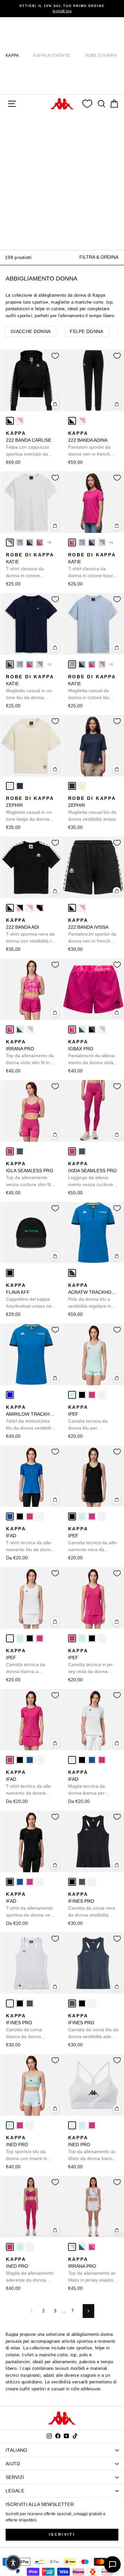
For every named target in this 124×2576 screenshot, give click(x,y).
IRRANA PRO (30, 1053)
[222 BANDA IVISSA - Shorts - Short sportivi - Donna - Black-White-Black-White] (72, 908)
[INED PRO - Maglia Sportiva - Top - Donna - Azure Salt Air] (10, 2125)
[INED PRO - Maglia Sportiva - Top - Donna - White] (30, 2125)
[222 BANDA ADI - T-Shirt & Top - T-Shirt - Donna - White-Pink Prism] (30, 908)
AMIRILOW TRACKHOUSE (31, 1418)
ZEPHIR (30, 809)
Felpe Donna (87, 331)
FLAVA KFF (31, 1296)
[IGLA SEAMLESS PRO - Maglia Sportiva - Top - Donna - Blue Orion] (20, 1151)
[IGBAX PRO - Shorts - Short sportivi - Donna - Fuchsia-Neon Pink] (72, 1029)
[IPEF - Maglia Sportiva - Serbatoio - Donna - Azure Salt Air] (72, 1395)
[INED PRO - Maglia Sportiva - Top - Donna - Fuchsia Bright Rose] (20, 2125)
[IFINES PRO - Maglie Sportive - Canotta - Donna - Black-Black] (72, 1882)
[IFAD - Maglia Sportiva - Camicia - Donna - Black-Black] (20, 1516)
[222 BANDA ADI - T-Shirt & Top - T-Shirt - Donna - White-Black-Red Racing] (40, 908)
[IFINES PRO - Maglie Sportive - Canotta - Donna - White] (92, 1882)
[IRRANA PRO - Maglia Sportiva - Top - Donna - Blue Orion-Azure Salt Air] (20, 1029)
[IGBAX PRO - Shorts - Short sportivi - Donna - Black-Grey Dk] (92, 1029)
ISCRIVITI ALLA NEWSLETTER (40, 2504)
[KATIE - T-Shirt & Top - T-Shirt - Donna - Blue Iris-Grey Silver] (30, 542)
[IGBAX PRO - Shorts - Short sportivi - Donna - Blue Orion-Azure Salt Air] (82, 1029)
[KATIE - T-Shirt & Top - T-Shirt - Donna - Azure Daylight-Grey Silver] (20, 542)
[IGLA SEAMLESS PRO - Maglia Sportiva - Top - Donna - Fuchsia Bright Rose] (10, 1151)
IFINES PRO (92, 1905)
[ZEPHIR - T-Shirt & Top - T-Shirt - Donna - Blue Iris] (20, 786)
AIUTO (13, 2464)
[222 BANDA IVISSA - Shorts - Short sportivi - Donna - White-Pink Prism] (82, 908)
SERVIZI (15, 2477)
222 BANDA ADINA (91, 444)
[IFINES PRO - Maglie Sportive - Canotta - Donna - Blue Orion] (82, 1882)
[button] (13, 2563)
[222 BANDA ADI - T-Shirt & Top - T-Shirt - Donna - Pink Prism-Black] (20, 908)
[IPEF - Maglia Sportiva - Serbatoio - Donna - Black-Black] (82, 1395)
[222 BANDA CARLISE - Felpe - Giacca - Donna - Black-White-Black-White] (10, 421)
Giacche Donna (31, 331)
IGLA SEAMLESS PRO (30, 1175)
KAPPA (12, 56)
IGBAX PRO (93, 1053)
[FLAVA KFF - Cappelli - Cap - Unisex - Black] (10, 1273)
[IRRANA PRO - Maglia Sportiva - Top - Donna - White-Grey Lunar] (30, 1029)
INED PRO (26, 2148)
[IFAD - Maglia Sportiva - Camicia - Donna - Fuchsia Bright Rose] (30, 1516)
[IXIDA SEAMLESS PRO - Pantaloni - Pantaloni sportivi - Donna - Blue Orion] (82, 1151)
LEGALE (15, 2491)
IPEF (88, 1418)
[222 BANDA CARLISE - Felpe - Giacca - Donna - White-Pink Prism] (20, 421)
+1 (49, 542)
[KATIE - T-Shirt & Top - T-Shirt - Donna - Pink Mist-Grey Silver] (102, 542)
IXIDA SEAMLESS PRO (92, 1175)
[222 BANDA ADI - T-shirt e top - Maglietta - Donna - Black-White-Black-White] (10, 908)
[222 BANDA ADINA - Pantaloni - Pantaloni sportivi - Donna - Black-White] (72, 421)
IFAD (30, 1540)
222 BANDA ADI (31, 931)
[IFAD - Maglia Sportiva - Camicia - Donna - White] (40, 1516)
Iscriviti (62, 2534)
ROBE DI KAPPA (101, 56)
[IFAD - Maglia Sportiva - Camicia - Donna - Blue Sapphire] (10, 1516)
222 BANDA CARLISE (29, 444)
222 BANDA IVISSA (93, 931)
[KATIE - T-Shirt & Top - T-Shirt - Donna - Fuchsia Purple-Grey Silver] (40, 542)
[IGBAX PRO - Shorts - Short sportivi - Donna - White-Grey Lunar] (102, 1029)
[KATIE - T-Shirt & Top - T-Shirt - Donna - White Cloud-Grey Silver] (10, 542)
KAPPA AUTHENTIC (52, 56)
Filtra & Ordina (99, 257)
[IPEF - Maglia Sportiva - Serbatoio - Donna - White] (102, 1395)
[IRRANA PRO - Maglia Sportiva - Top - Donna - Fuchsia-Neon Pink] (10, 1029)
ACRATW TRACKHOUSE (93, 1296)
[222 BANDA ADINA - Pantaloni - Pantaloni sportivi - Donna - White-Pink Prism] (82, 421)
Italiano (17, 2450)
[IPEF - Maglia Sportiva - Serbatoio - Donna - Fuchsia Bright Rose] (92, 1395)
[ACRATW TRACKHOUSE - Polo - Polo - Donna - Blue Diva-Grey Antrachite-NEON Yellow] (72, 1273)
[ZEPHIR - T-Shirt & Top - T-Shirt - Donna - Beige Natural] (10, 786)
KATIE (30, 566)
